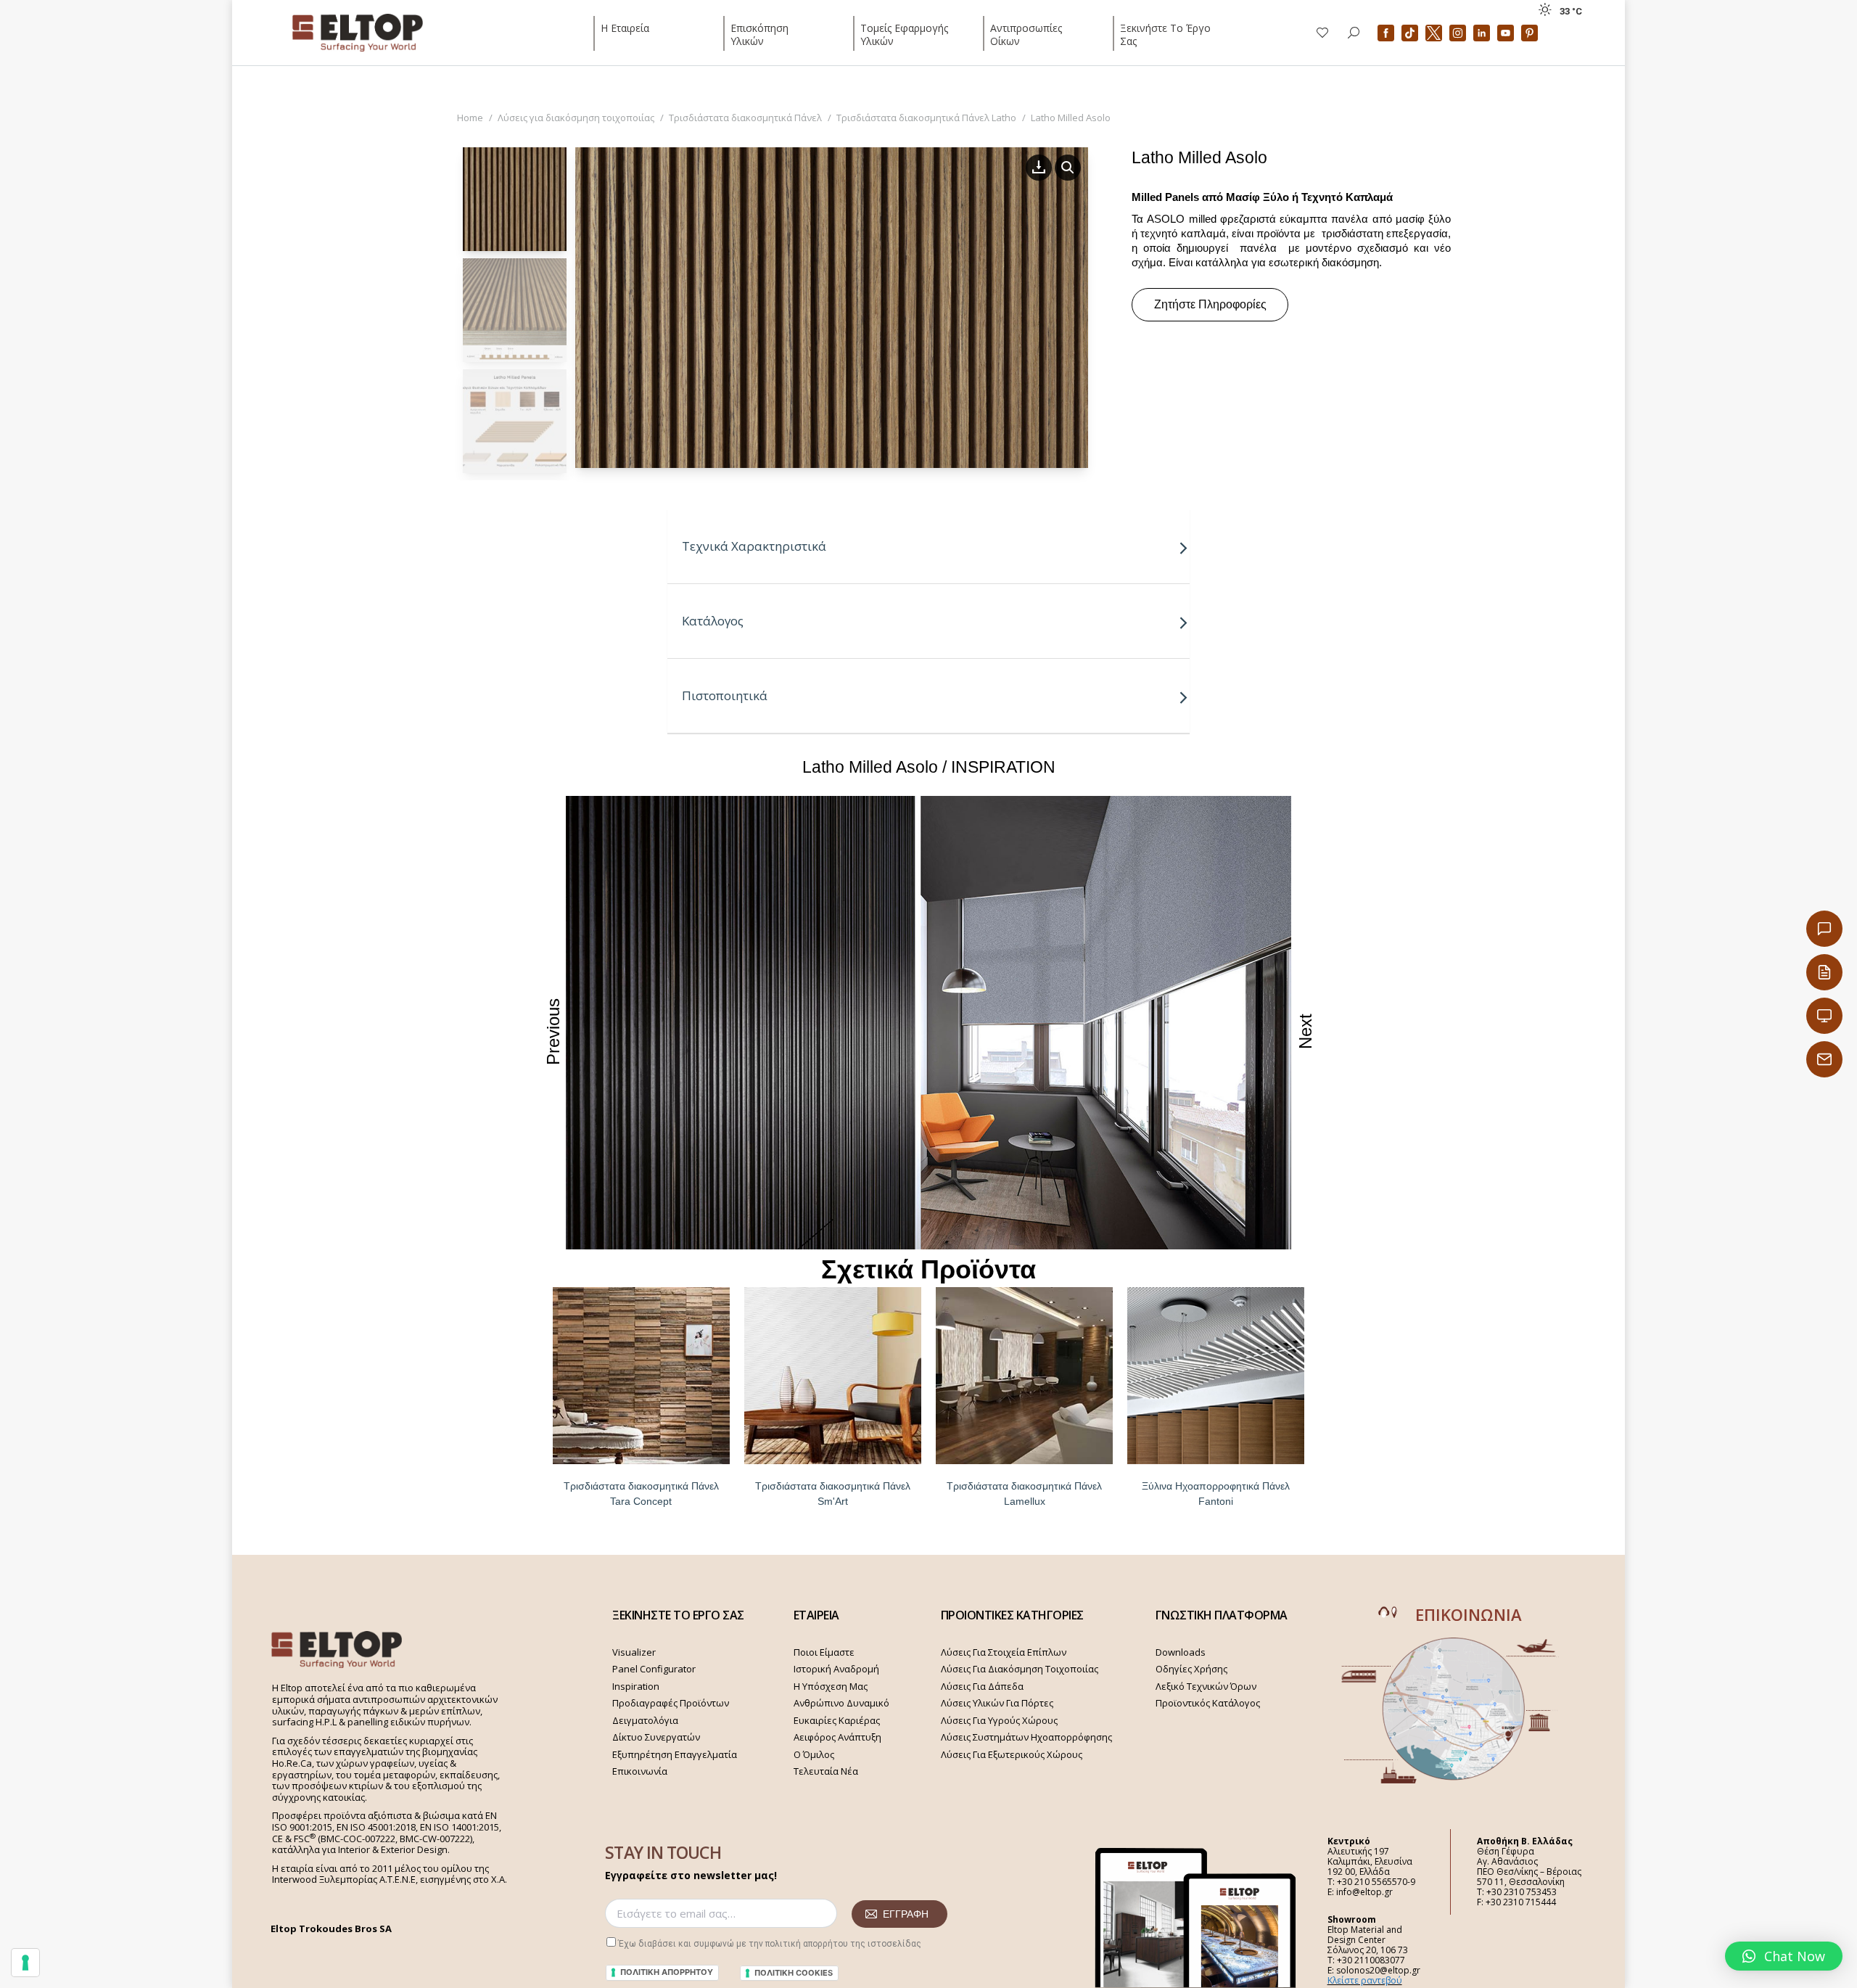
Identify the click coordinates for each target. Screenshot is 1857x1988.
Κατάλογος (713, 621)
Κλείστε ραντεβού (1365, 1980)
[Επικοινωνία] (1824, 929)
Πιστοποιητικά (725, 695)
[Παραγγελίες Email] (1824, 1059)
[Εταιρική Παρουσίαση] (1824, 1016)
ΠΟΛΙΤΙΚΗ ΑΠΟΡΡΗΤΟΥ (667, 1972)
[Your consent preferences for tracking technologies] (25, 1963)
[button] (1784, 1956)
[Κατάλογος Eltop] (1824, 972)
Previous (553, 1031)
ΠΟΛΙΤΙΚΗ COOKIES (794, 1973)
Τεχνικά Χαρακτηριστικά (754, 546)
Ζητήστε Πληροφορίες (1210, 304)
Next (1305, 1031)
